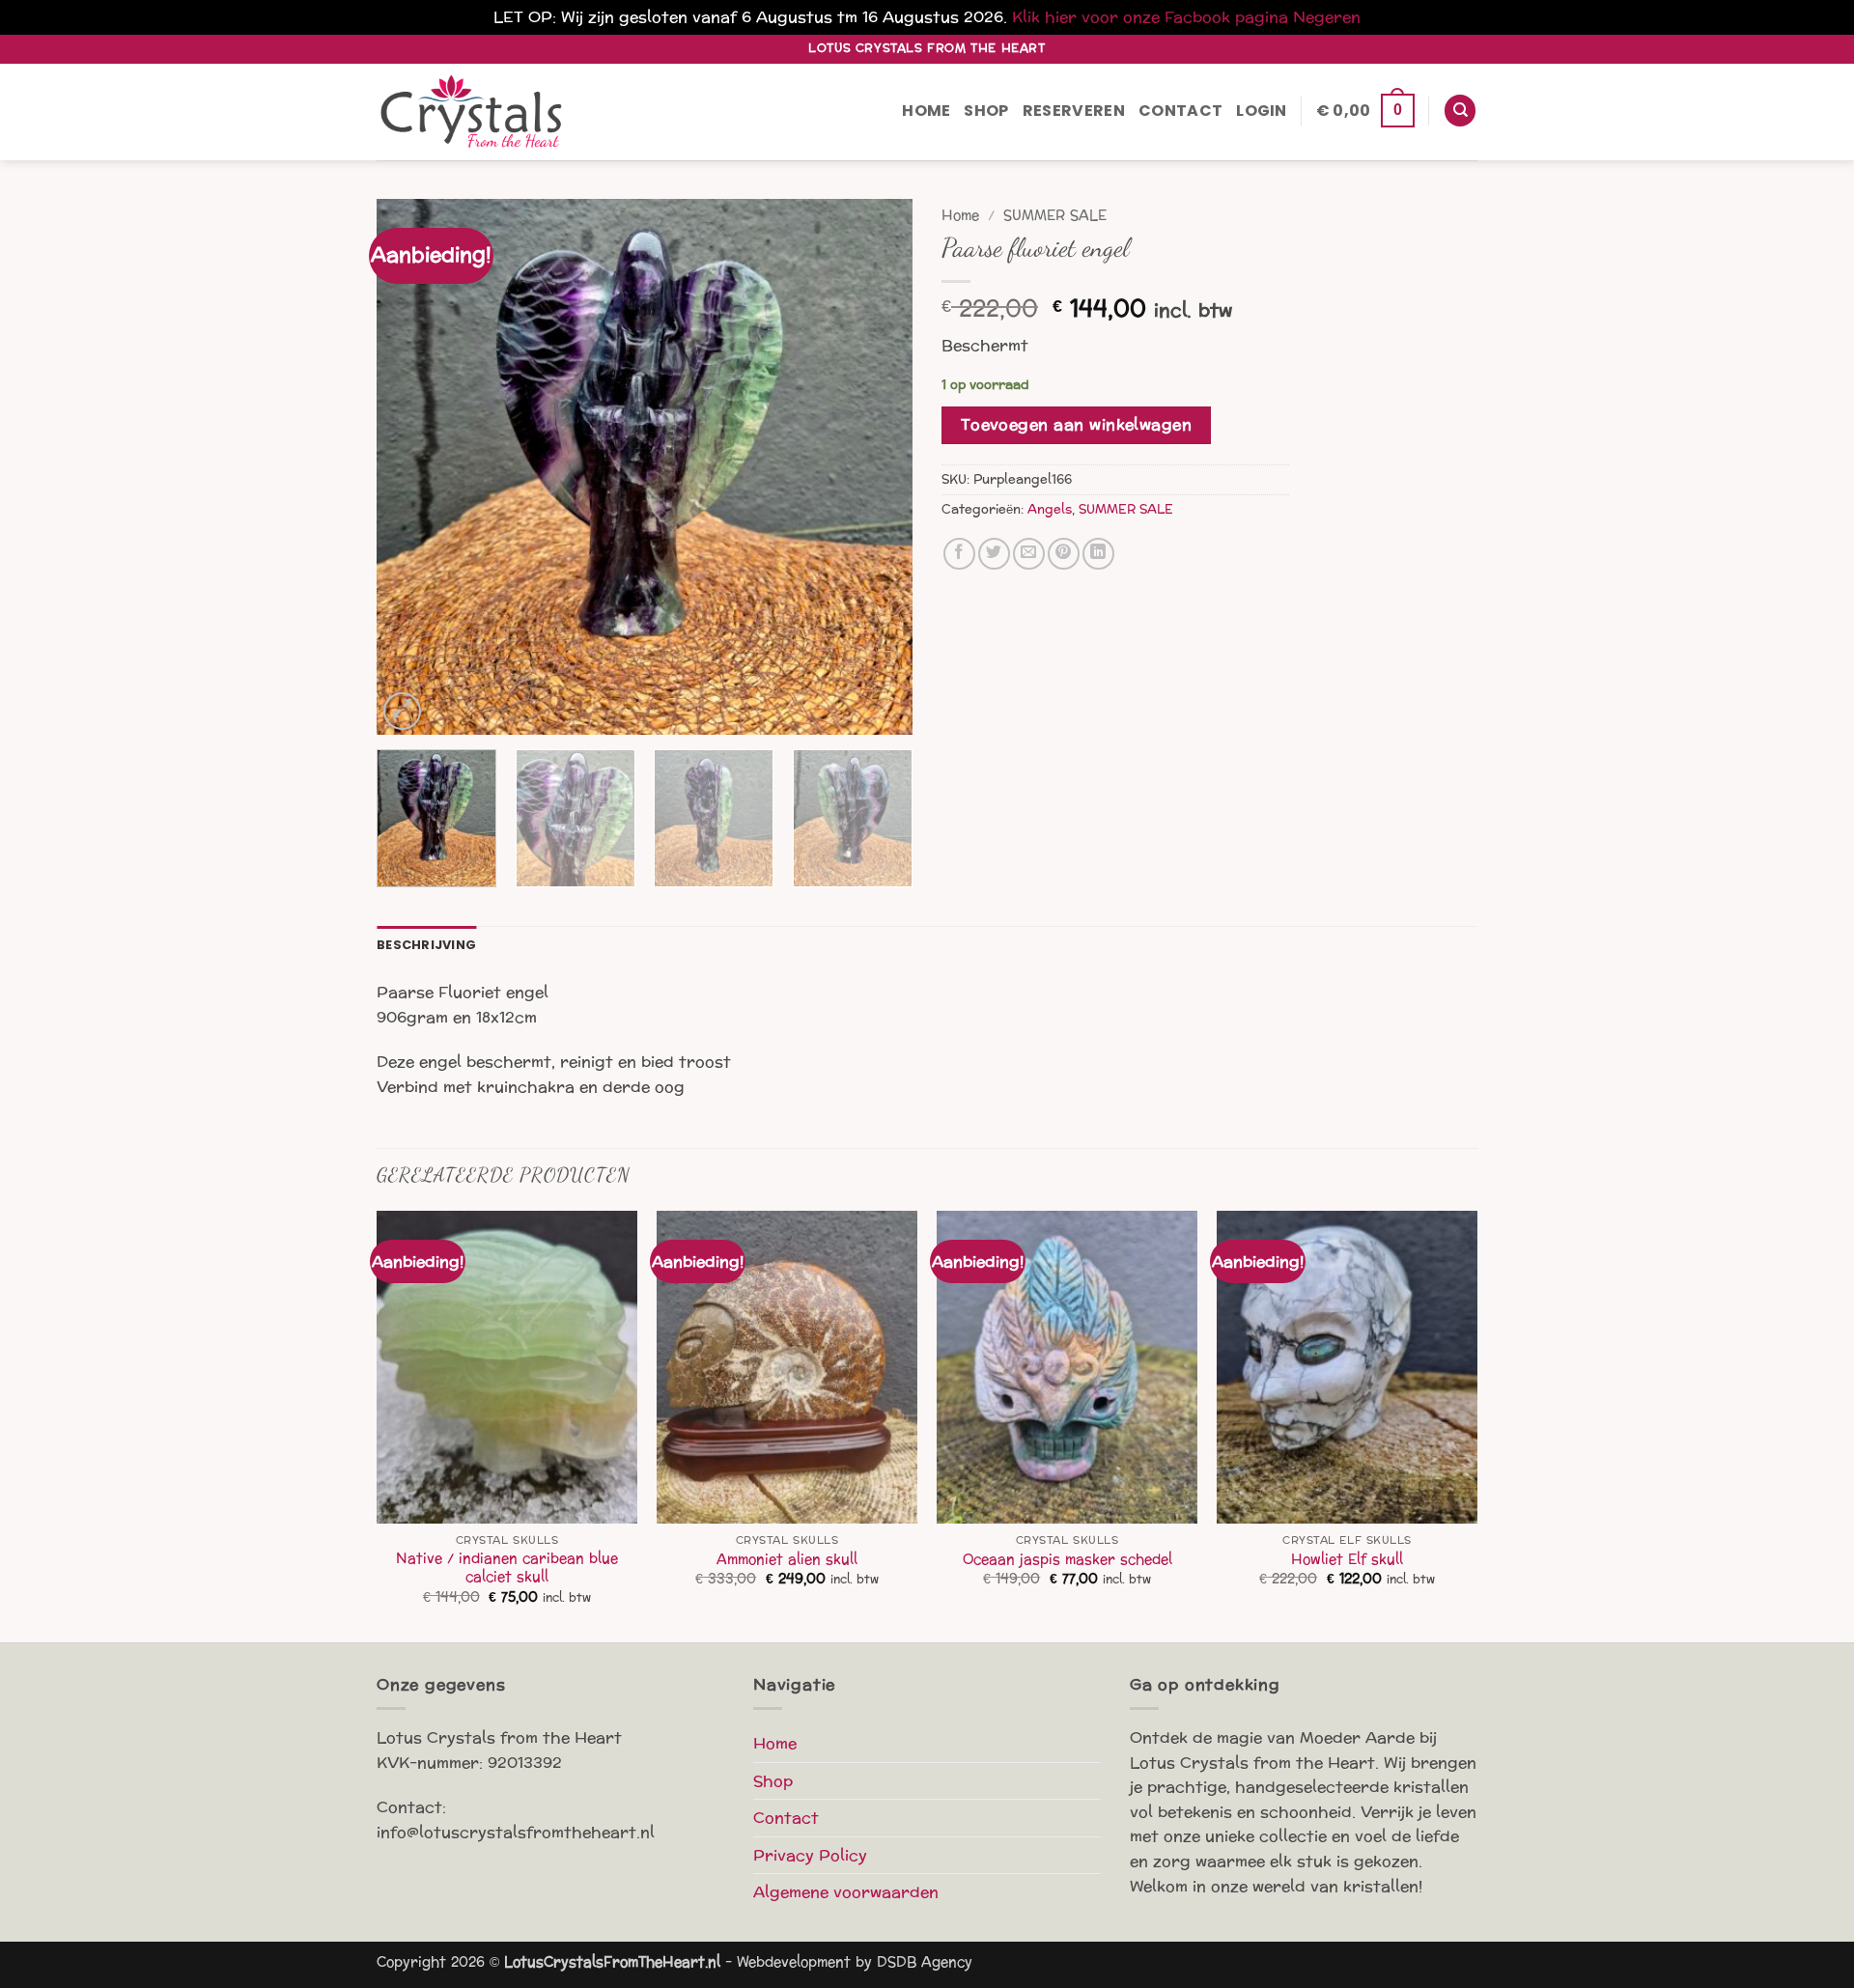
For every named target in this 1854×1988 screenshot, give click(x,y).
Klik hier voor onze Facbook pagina (1150, 17)
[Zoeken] (1460, 111)
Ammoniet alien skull (787, 1560)
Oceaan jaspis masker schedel (1067, 1560)
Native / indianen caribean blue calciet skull (507, 1568)
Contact (1180, 111)
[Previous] (411, 467)
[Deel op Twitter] (994, 554)
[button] (1262, 111)
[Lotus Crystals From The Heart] (473, 112)
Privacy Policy (810, 1855)
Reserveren (1074, 111)
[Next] (878, 467)
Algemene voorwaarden (846, 1892)
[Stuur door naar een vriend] (1029, 554)
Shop (986, 111)
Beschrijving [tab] (426, 945)
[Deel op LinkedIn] (1098, 554)
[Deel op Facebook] (959, 554)
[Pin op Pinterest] (1064, 554)
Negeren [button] (1327, 17)
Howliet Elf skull (1347, 1560)
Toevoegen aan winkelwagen (1077, 425)
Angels (1050, 510)
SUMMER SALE (1055, 216)
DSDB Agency (925, 1962)
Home (926, 111)
